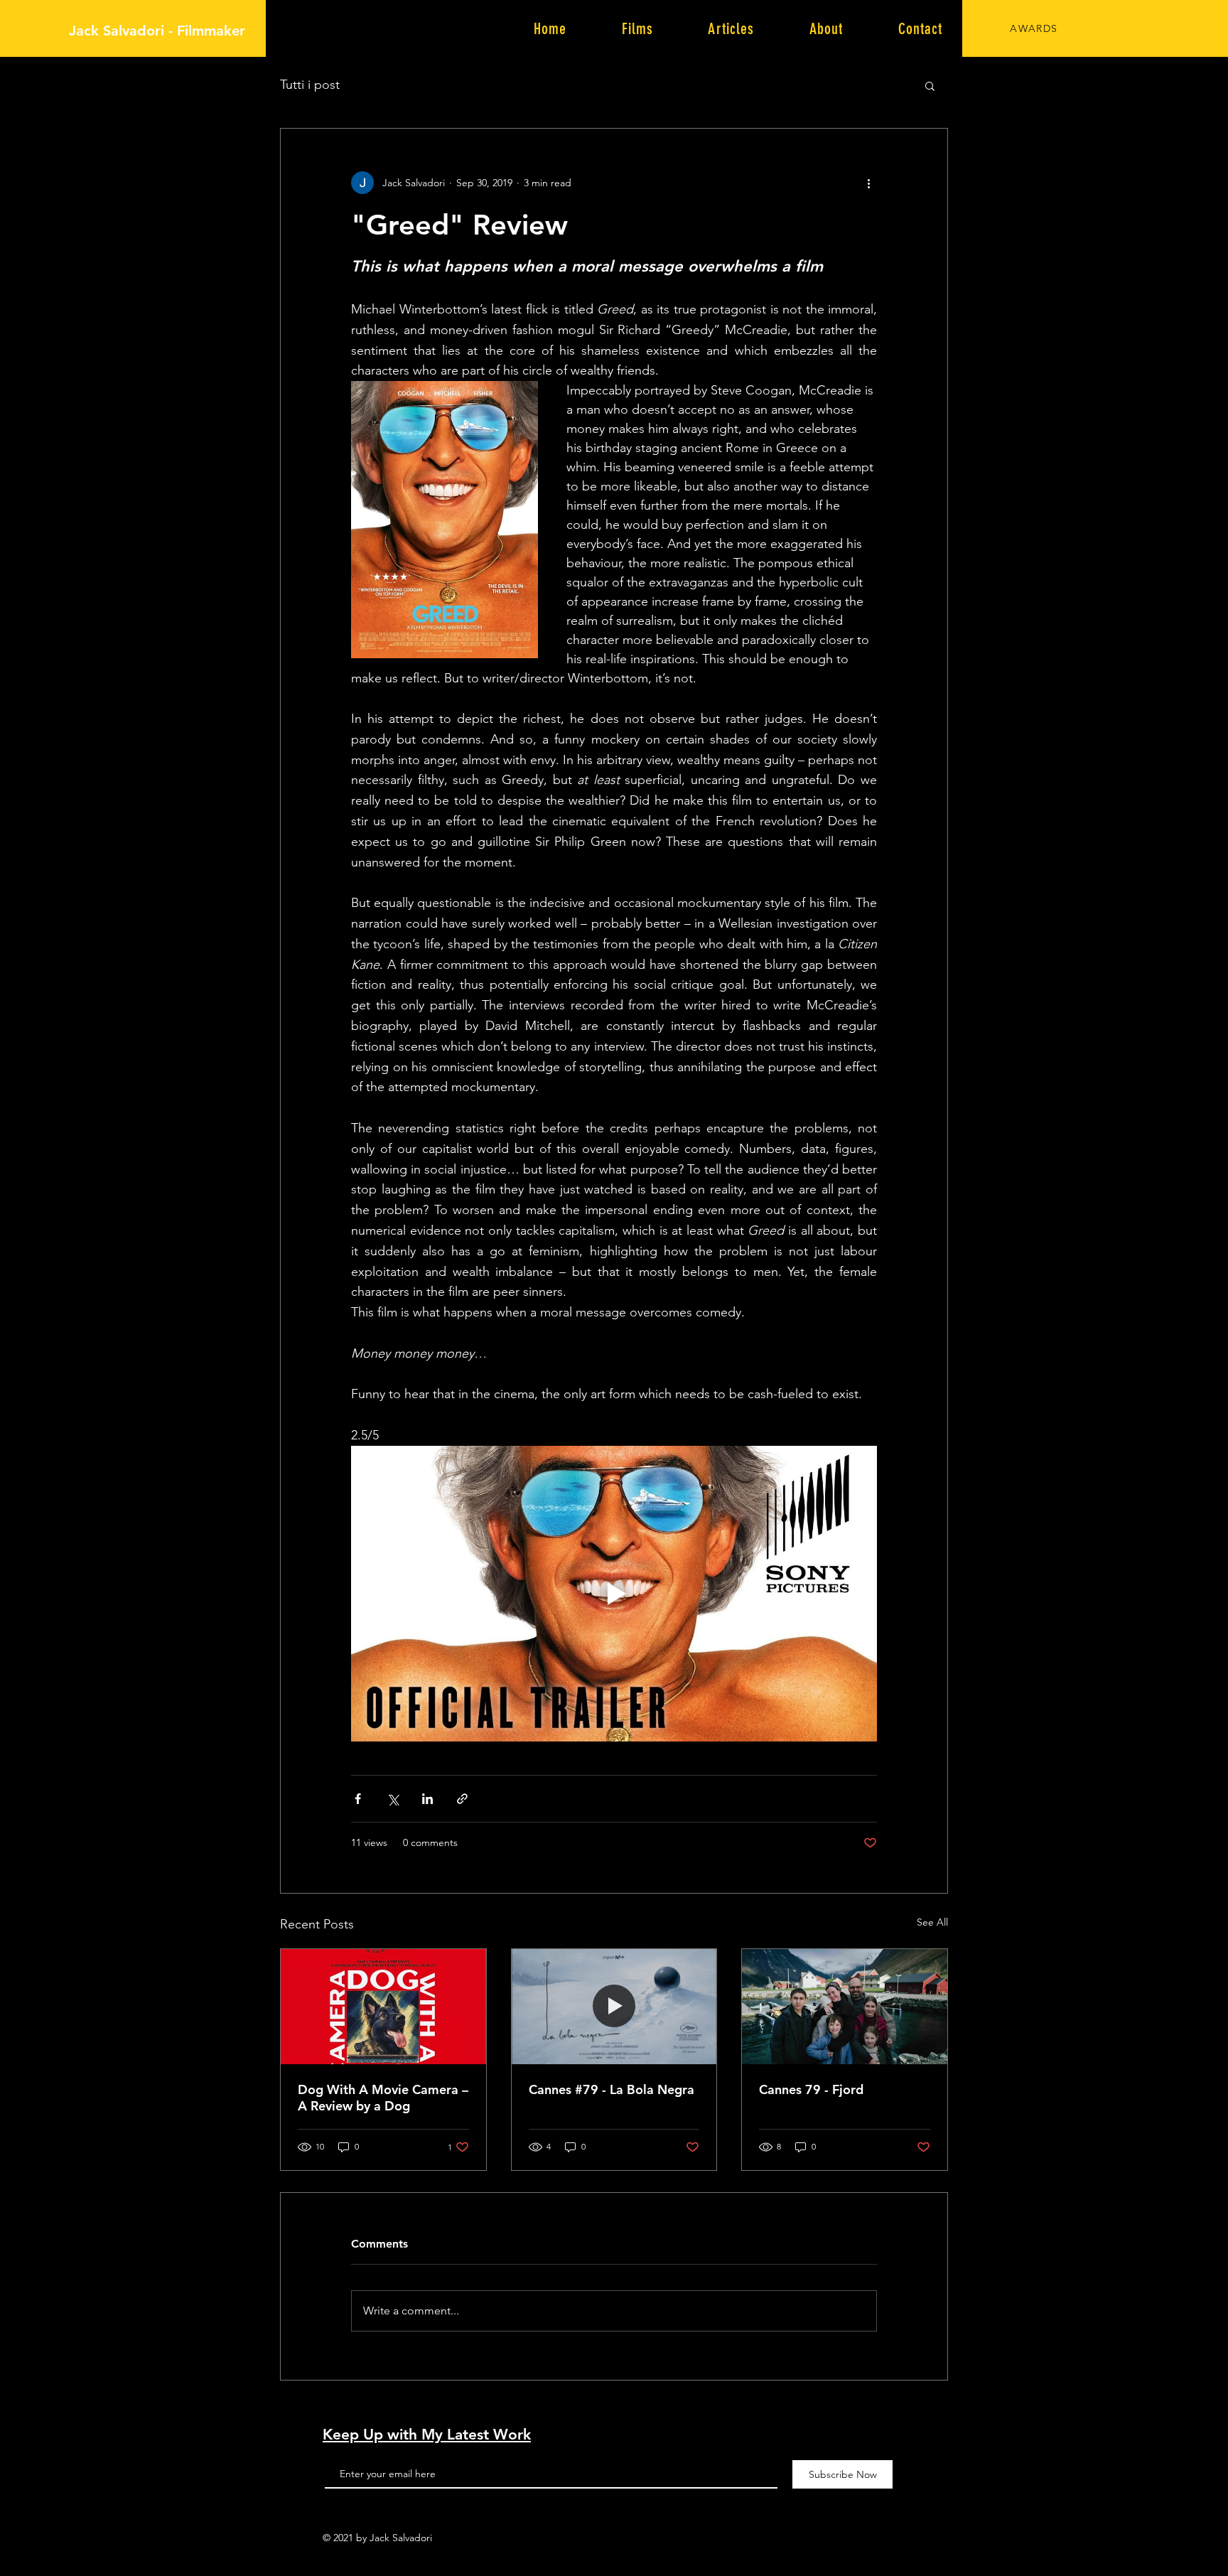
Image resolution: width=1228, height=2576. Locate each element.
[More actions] (868, 183)
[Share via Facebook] (358, 1799)
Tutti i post (310, 85)
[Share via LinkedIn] (427, 1799)
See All (932, 1922)
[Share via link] (462, 1799)
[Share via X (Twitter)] (393, 1799)
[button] (930, 85)
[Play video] (614, 1594)
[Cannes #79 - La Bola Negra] (614, 2007)
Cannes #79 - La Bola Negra (612, 2089)
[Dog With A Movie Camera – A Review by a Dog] (383, 2007)
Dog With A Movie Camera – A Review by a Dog (383, 2098)
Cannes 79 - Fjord (811, 2089)
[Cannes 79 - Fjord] (845, 2007)
